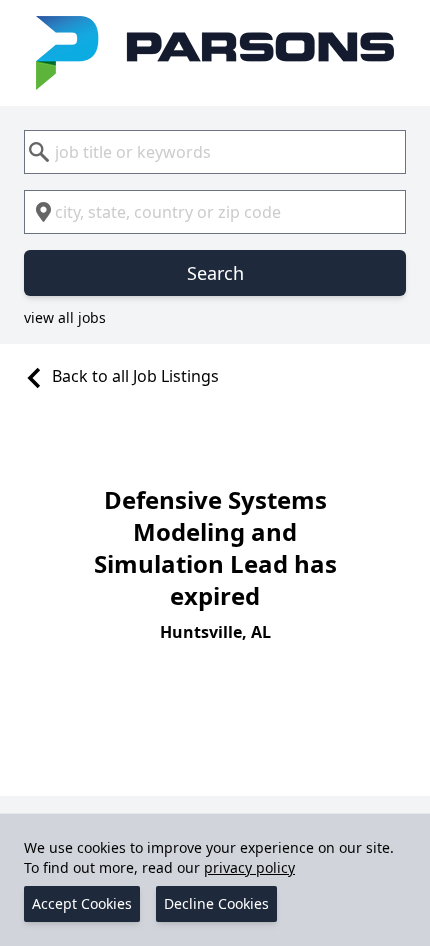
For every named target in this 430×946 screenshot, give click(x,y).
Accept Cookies (82, 903)
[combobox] (215, 152)
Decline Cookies (216, 903)
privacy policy (249, 867)
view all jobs (65, 317)
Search (215, 273)
